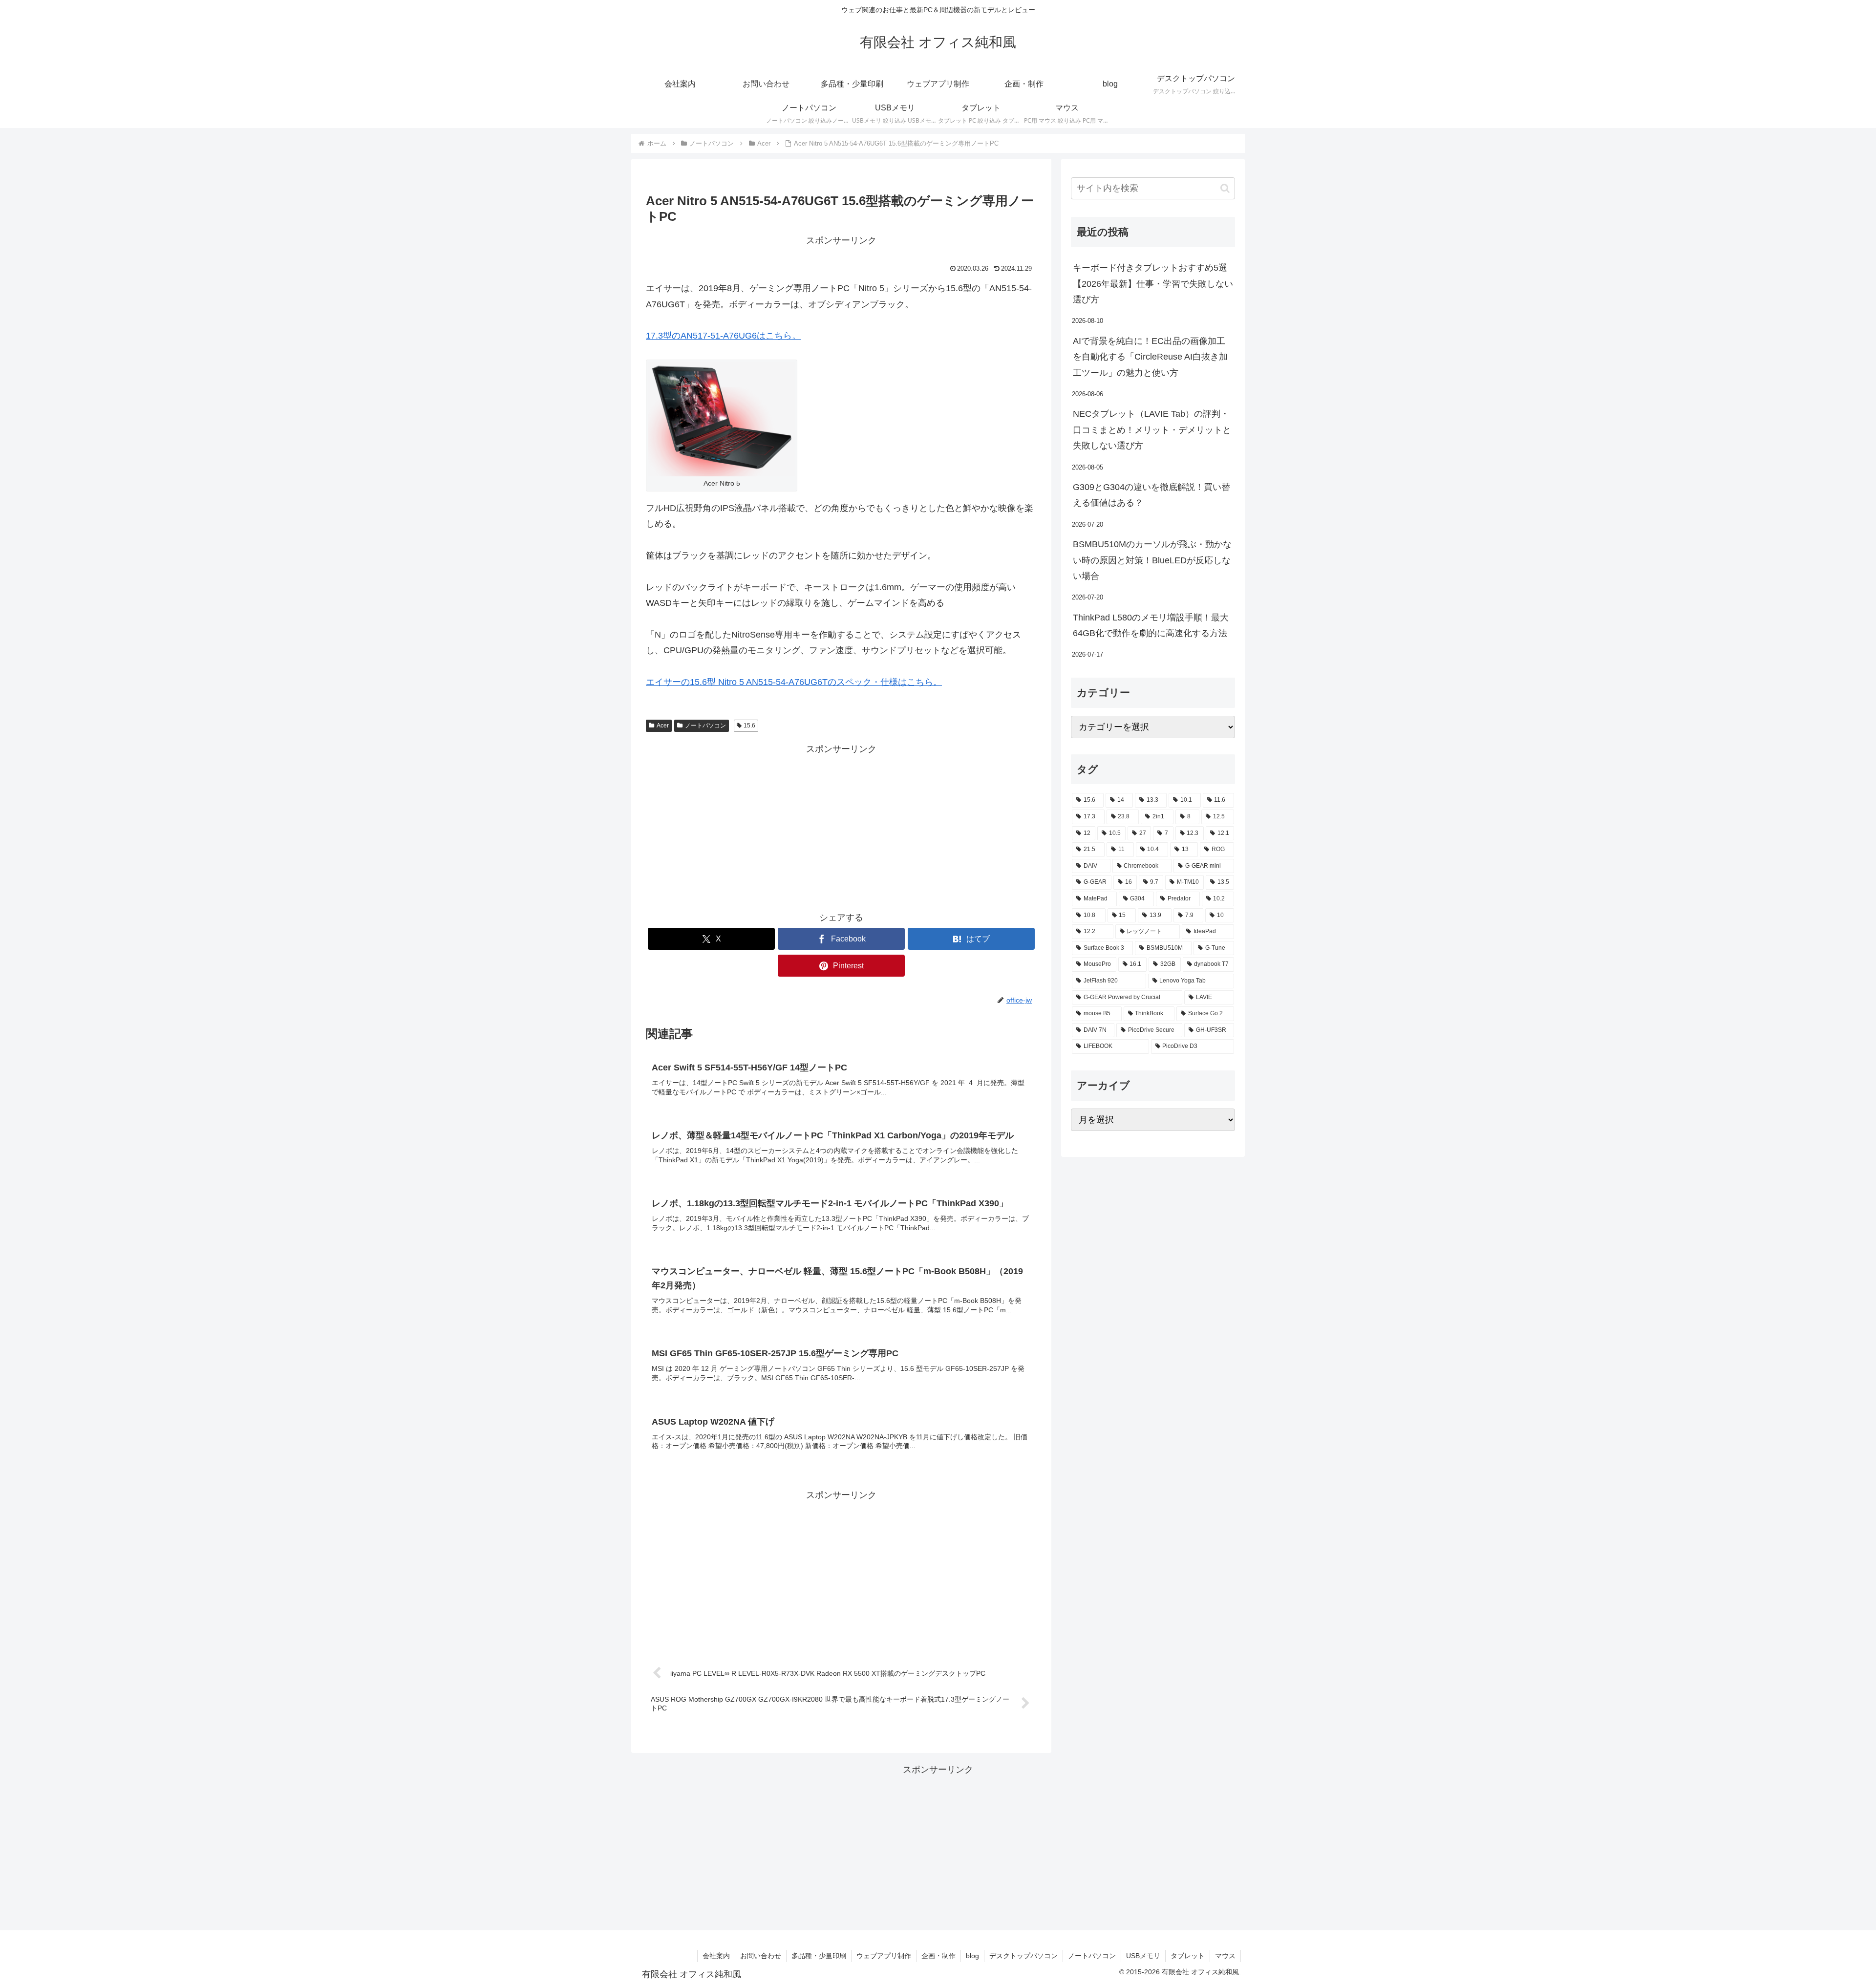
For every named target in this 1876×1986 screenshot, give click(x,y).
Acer (663, 726)
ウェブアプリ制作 (884, 1956)
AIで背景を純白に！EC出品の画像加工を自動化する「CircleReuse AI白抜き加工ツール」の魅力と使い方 (1150, 357)
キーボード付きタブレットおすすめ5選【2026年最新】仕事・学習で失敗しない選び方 (1153, 284)
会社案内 (716, 1956)
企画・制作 (938, 1956)
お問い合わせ (761, 1956)
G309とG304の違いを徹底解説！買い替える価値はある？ (1151, 495)
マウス (1225, 1956)
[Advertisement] (841, 825)
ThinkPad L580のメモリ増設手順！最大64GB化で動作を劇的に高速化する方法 (1151, 625)
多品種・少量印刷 (819, 1956)
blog (972, 1956)
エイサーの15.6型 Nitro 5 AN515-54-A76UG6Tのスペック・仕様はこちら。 (794, 682)
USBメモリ (1143, 1956)
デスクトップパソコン (1023, 1956)
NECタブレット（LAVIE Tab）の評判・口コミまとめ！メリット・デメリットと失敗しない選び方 (1152, 430)
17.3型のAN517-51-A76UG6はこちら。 (723, 336)
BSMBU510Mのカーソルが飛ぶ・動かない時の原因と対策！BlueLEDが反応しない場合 (1152, 560)
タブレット (1188, 1956)
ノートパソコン (705, 726)
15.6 (749, 726)
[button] (1225, 188)
